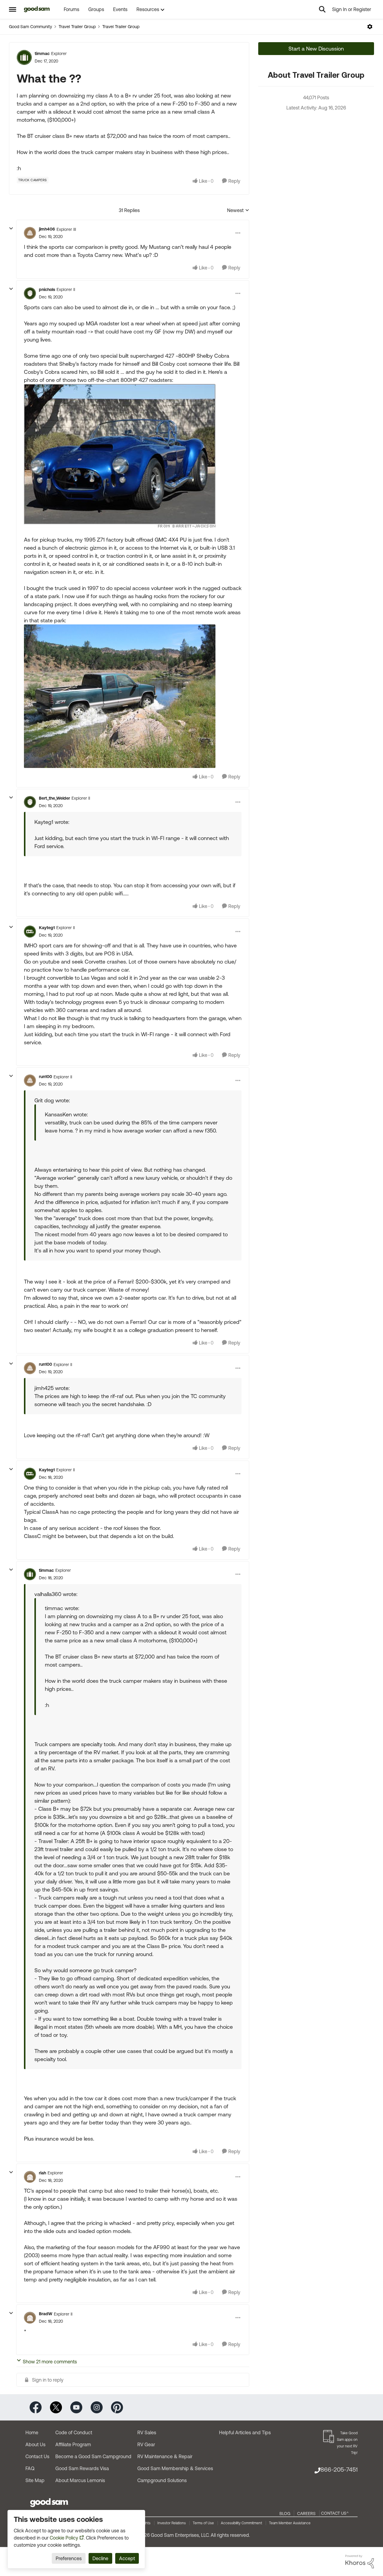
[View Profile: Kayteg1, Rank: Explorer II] (30, 932)
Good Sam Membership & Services (175, 2468)
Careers (306, 2513)
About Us (35, 2444)
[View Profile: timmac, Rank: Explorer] (24, 57)
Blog (285, 2513)
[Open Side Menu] (13, 9)
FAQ (30, 2468)
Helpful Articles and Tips (245, 2432)
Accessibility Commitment (241, 2523)
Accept (127, 2558)
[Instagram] (97, 2407)
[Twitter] (56, 2407)
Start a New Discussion (316, 49)
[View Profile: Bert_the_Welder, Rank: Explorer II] (30, 802)
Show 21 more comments (50, 2362)
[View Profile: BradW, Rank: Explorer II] (30, 2318)
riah (42, 2173)
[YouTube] (76, 2407)
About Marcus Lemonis (80, 2480)
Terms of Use (203, 2523)
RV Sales (147, 2432)
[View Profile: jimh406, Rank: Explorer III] (30, 233)
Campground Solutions (162, 2480)
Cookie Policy (64, 2538)
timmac (42, 54)
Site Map (35, 2480)
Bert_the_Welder (54, 798)
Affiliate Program (73, 2444)
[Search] (322, 9)
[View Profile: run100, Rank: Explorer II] (30, 1080)
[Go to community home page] (37, 9)
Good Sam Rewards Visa (82, 2468)
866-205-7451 (339, 2469)
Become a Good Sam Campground (93, 2456)
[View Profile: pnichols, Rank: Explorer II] (30, 293)
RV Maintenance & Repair (165, 2456)
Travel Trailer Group (77, 27)
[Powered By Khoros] (360, 2562)
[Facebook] (36, 2407)
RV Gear (146, 2444)
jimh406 (47, 229)
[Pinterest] (117, 2407)
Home (32, 2432)
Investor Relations (172, 2523)
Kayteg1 (47, 928)
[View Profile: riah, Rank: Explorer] (30, 2177)
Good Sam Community (31, 27)
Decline (100, 2558)
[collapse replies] (11, 228)
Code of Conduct (74, 2432)
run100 (45, 1077)
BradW (46, 2314)
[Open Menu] (370, 27)
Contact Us (37, 2456)
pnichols (47, 289)
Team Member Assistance (290, 2523)
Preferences (69, 2558)
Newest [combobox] (238, 211)
